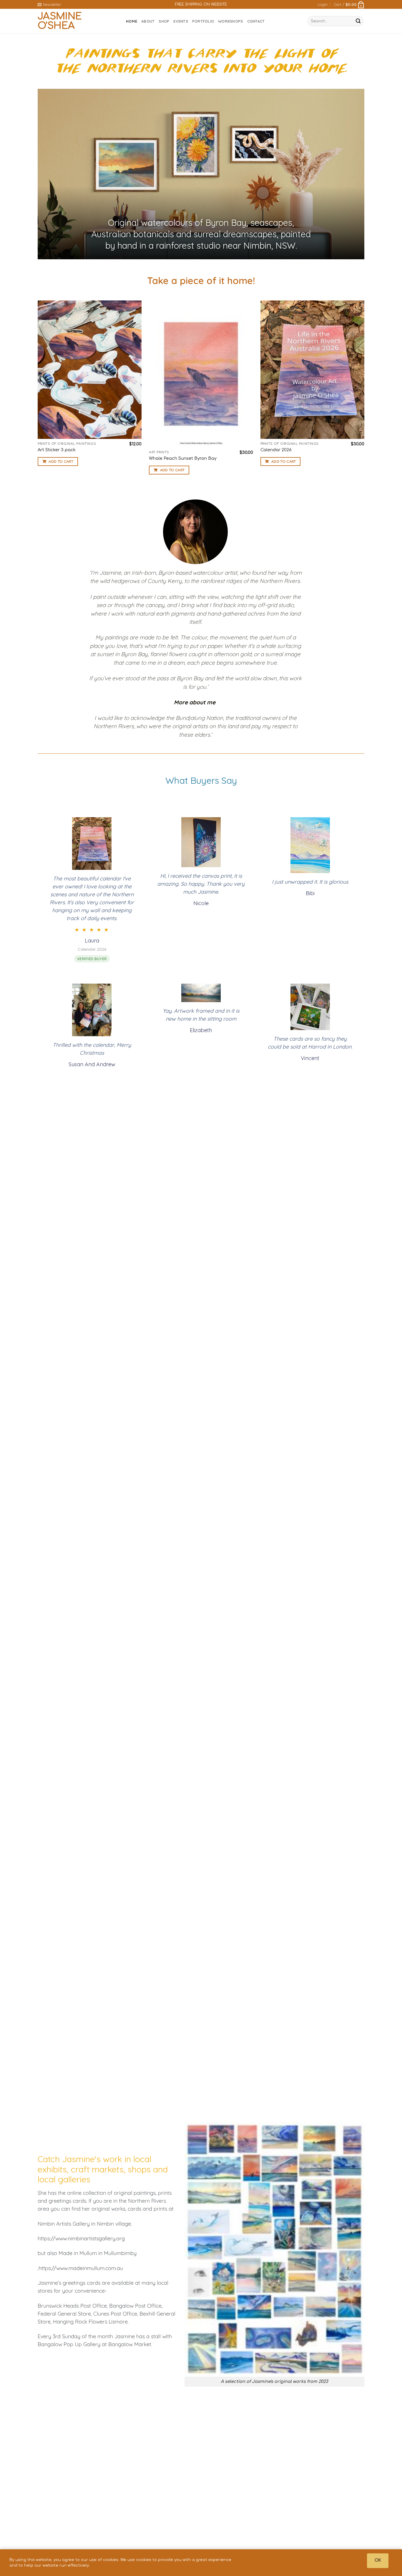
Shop (164, 21)
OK (378, 2560)
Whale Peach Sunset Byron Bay (183, 458)
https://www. (54, 2268)
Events (181, 21)
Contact (256, 21)
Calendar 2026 (276, 450)
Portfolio (203, 21)
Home (132, 21)
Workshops (230, 21)
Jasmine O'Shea (60, 21)
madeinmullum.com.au (96, 2268)
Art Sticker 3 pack (57, 450)
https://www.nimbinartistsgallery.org (81, 2238)
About (148, 21)
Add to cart (61, 462)
